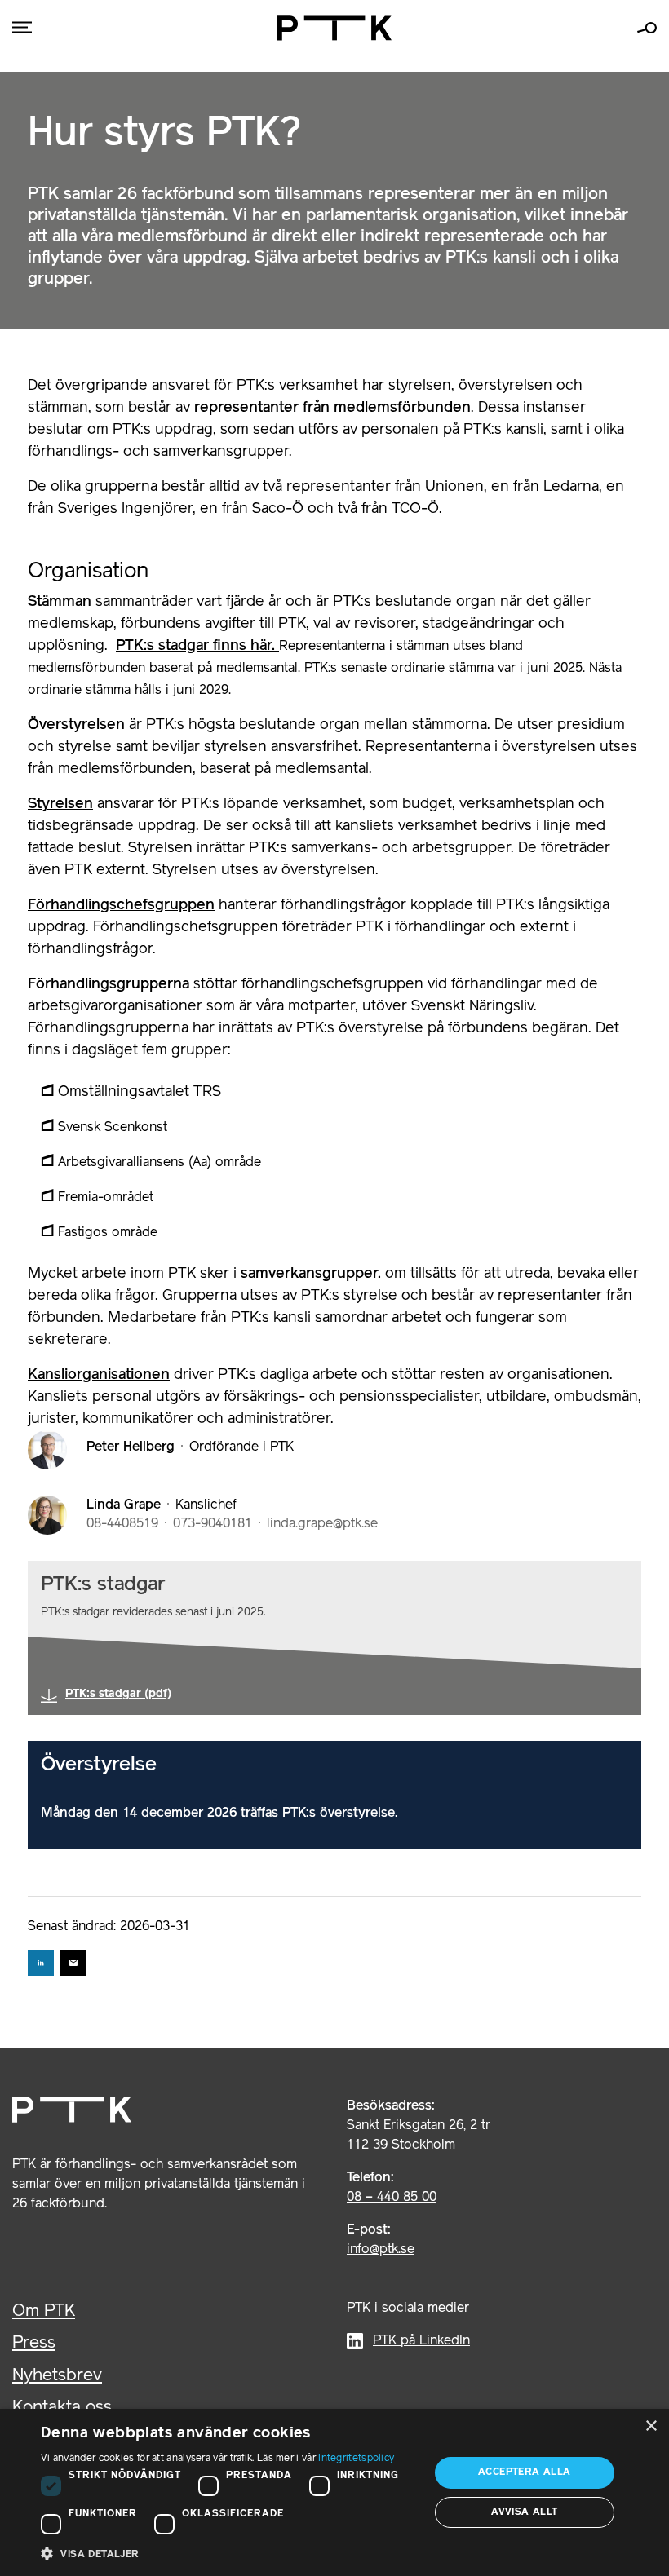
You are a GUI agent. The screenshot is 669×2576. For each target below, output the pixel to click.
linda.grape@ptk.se (322, 1524)
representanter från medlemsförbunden (332, 408)
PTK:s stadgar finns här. (197, 646)
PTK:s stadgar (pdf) (118, 1694)
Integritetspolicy (356, 2458)
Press (34, 2343)
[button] (229, 2554)
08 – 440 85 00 (392, 2198)
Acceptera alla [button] (525, 2472)
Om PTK (44, 2311)
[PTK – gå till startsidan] (334, 28)
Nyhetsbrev (57, 2376)
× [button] (651, 2426)
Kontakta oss (62, 2408)
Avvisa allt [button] (524, 2512)
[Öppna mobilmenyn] (22, 28)
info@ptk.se (381, 2250)
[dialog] (334, 2492)
